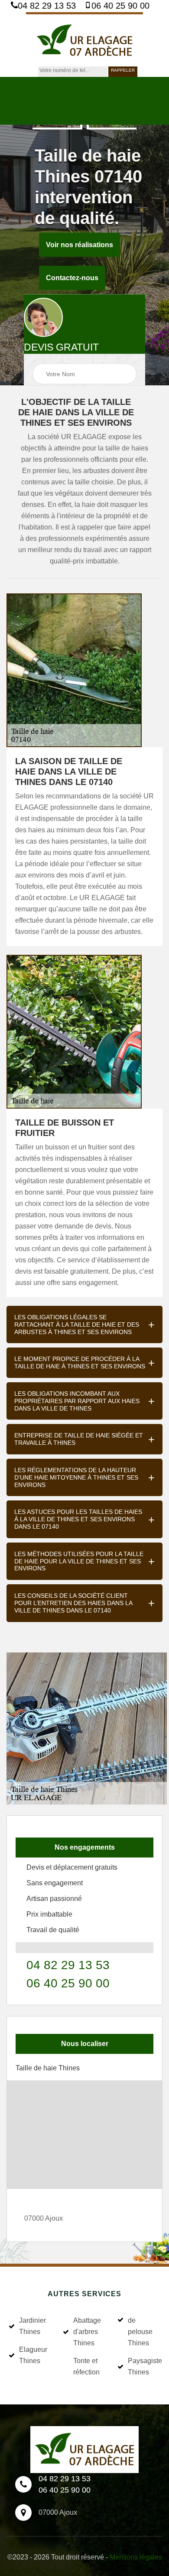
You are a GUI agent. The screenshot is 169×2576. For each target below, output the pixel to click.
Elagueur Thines (33, 2355)
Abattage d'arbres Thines (87, 2332)
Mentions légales (136, 2557)
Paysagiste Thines (144, 2366)
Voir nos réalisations (80, 245)
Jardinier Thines (32, 2326)
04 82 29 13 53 (47, 6)
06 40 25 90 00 (120, 6)
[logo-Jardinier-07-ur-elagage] (84, 39)
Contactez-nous (72, 278)
